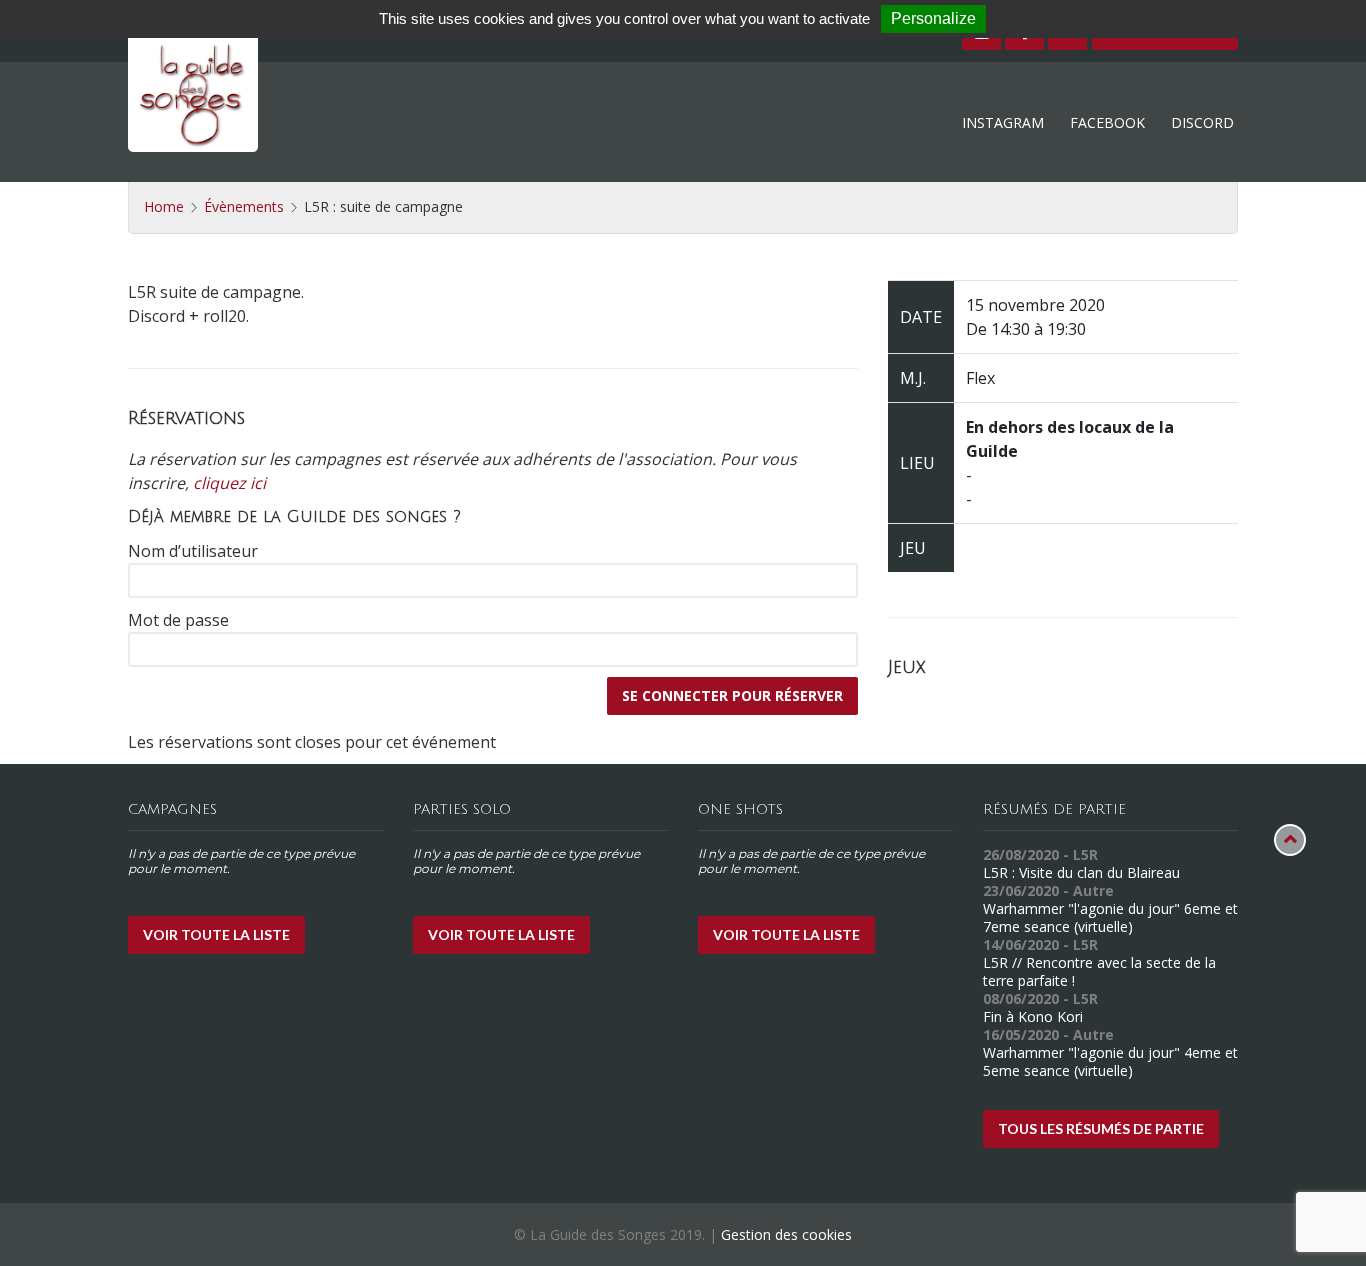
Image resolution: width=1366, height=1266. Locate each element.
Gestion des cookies (786, 1234)
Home (164, 206)
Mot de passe (178, 620)
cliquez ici (229, 483)
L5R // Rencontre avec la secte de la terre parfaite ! (1099, 971)
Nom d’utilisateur (193, 551)
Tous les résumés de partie (1101, 1128)
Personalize (933, 18)
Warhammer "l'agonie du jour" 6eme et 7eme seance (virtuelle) (1110, 917)
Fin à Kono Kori (1033, 1016)
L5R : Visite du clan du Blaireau (1081, 872)
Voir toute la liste (216, 934)
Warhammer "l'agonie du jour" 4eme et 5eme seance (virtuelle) (1110, 1061)
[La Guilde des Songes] (193, 87)
